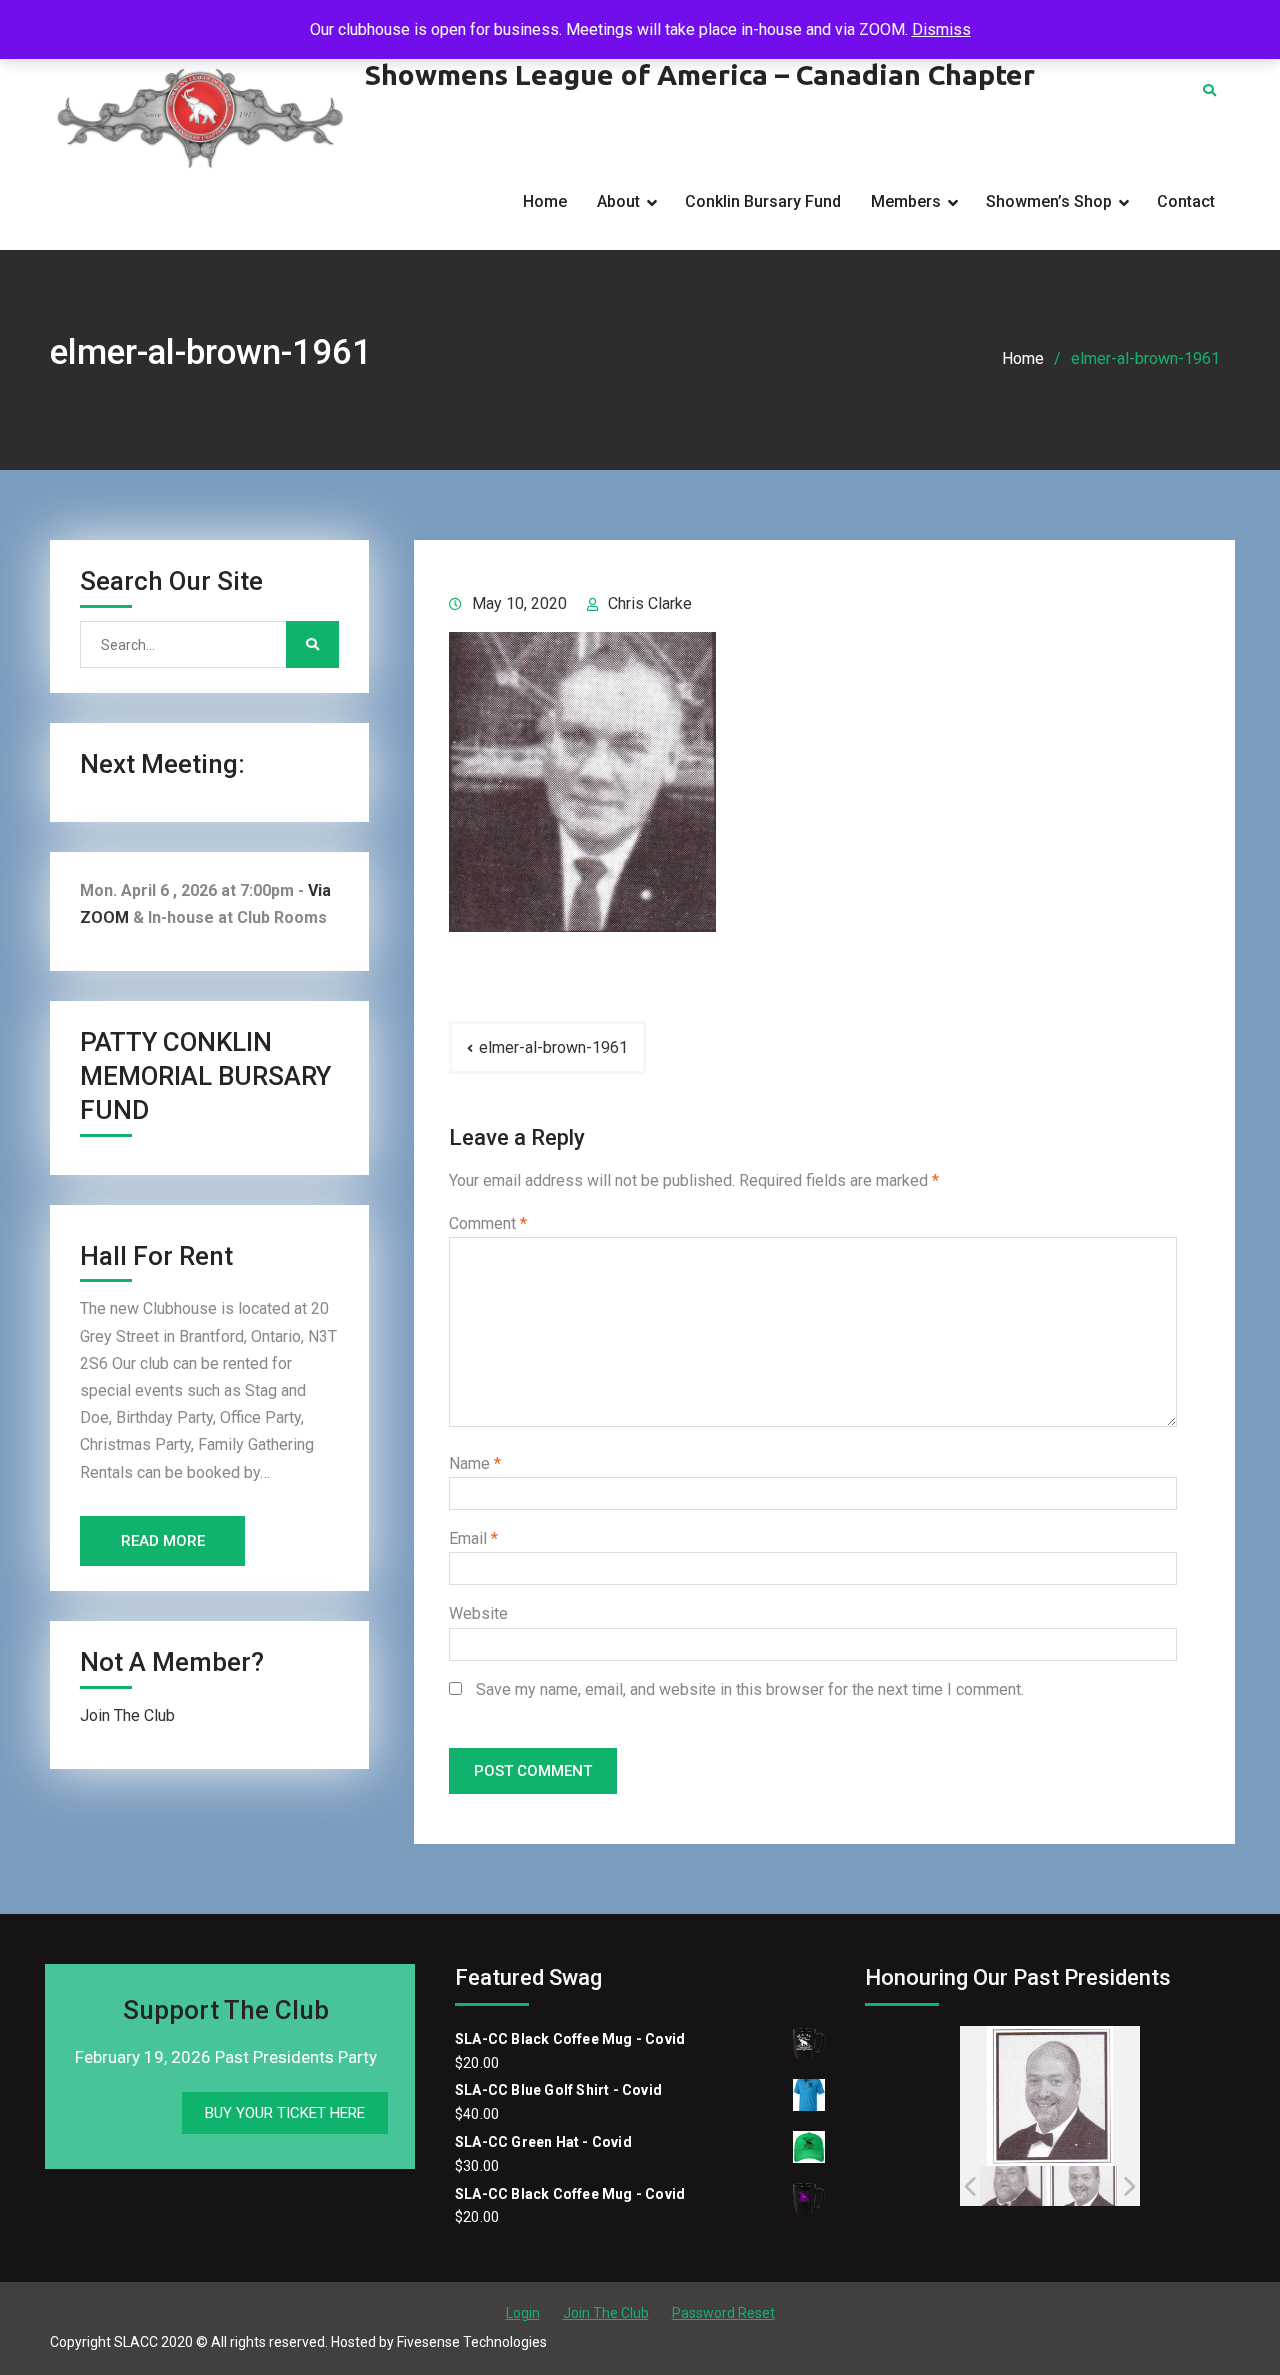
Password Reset (723, 2313)
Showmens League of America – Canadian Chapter (700, 74)
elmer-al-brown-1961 (553, 1047)
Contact (1186, 201)
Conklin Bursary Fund (763, 201)
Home (545, 201)
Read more (163, 1541)
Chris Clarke (650, 603)
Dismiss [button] (941, 29)
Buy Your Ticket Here (285, 2113)
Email (473, 1538)
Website (478, 1613)
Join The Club (127, 1715)
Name (475, 1463)
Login (523, 2313)
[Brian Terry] (1082, 2186)
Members (906, 201)
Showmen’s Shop (1049, 201)
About (618, 201)
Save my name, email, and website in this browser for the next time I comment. (750, 1689)
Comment (488, 1223)
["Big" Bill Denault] (1009, 2185)
